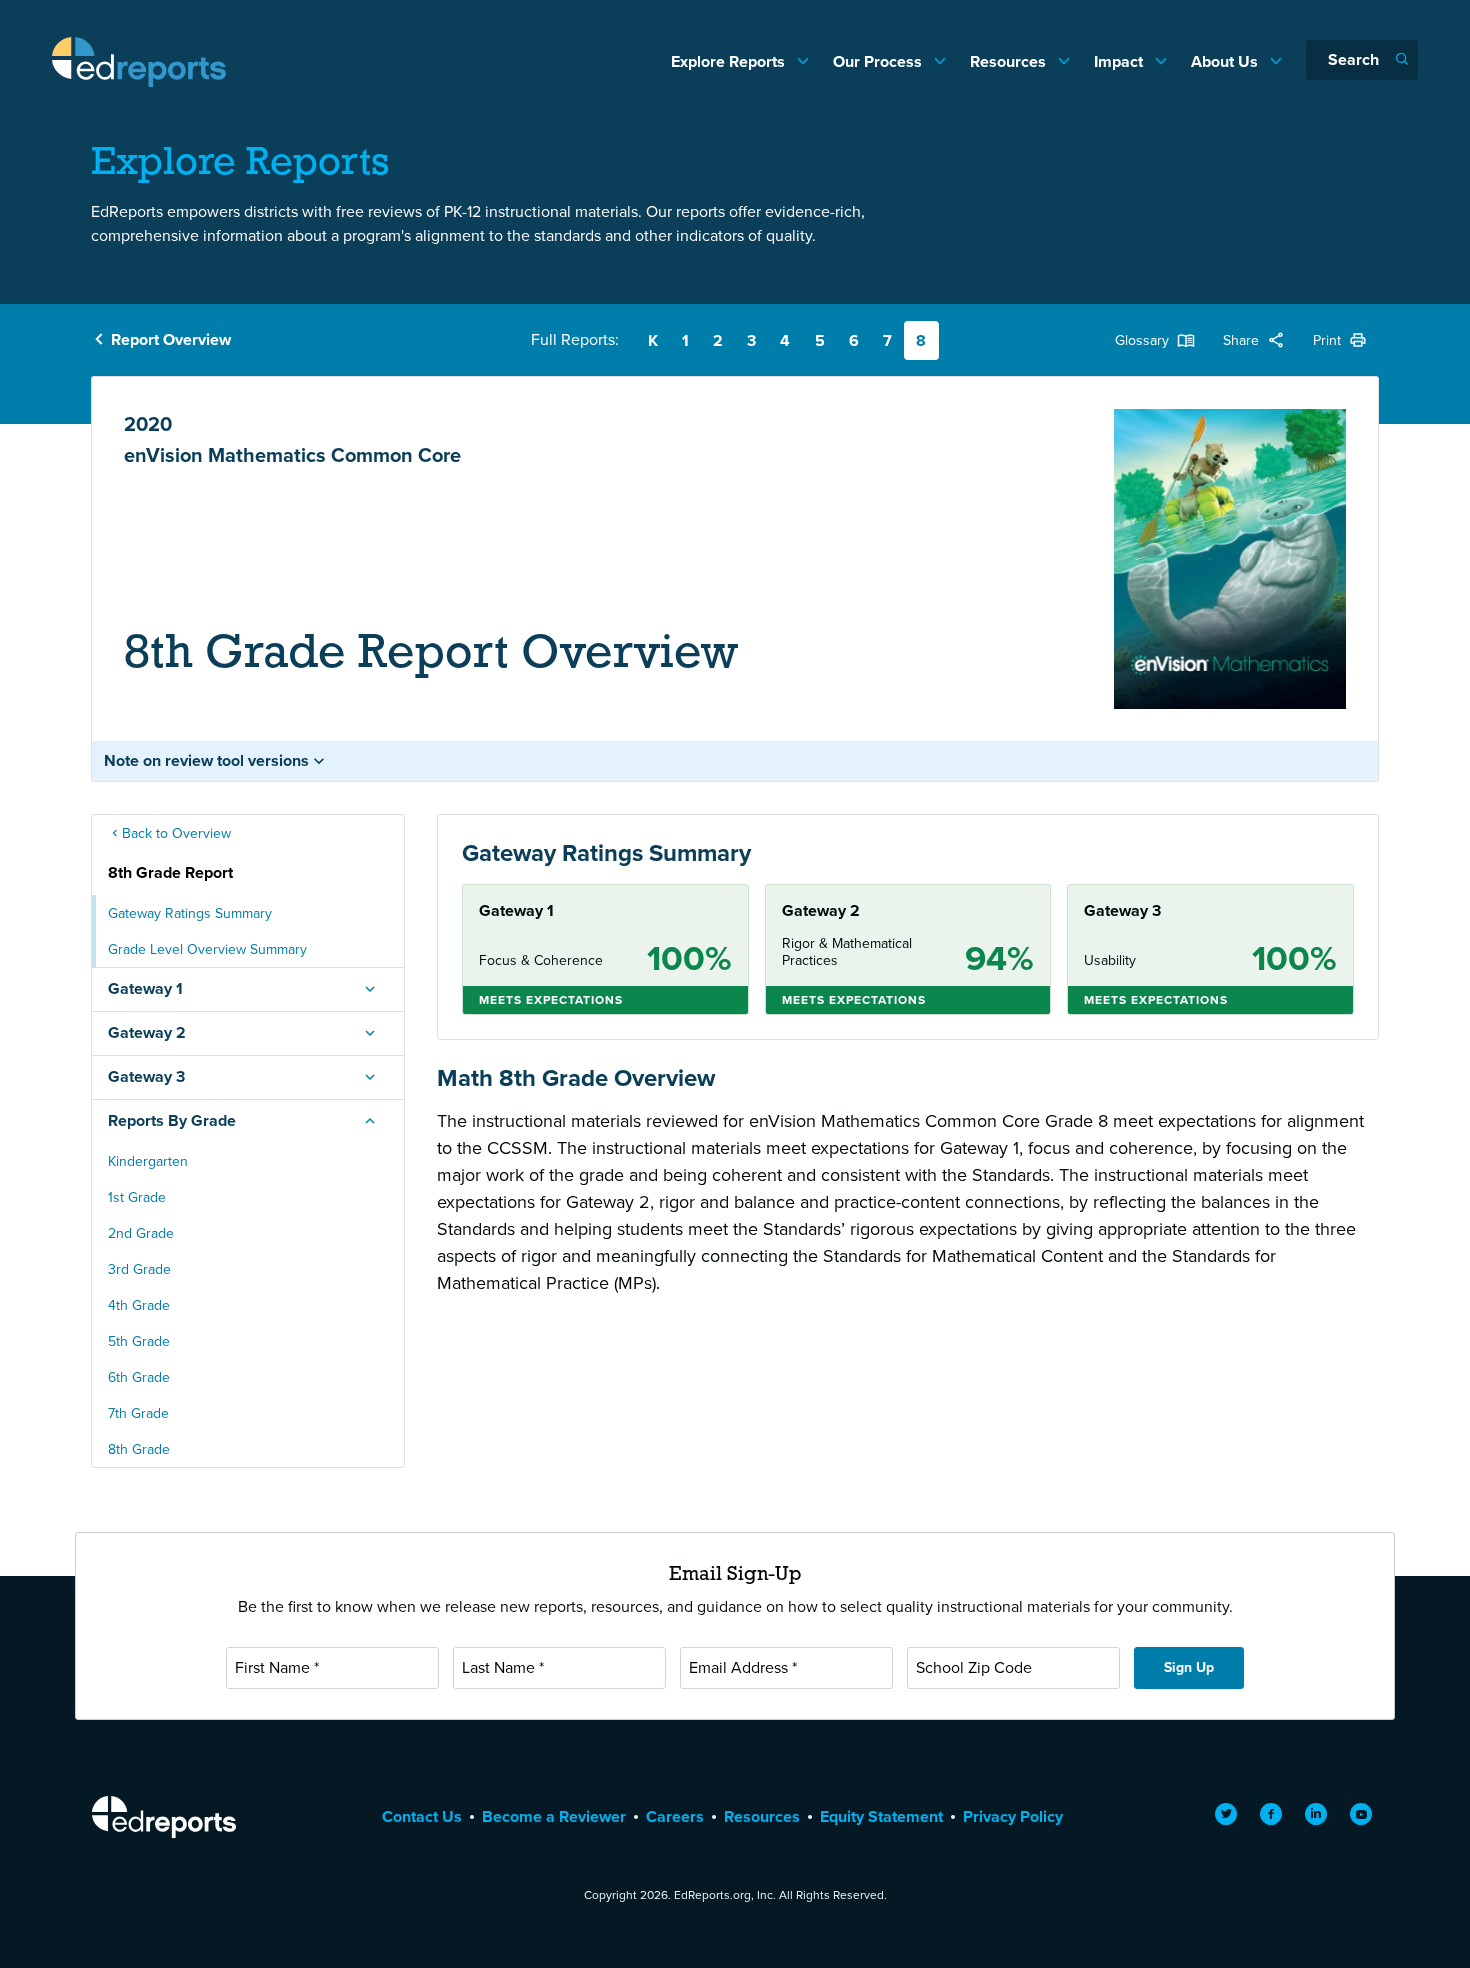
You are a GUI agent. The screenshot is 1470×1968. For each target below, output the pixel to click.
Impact (1120, 61)
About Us (1226, 61)
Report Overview (171, 339)
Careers (675, 1816)
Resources (1010, 61)
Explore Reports (730, 61)
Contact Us (422, 1816)
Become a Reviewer (554, 1816)
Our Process (879, 61)
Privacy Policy (1013, 1816)
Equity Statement (881, 1816)
